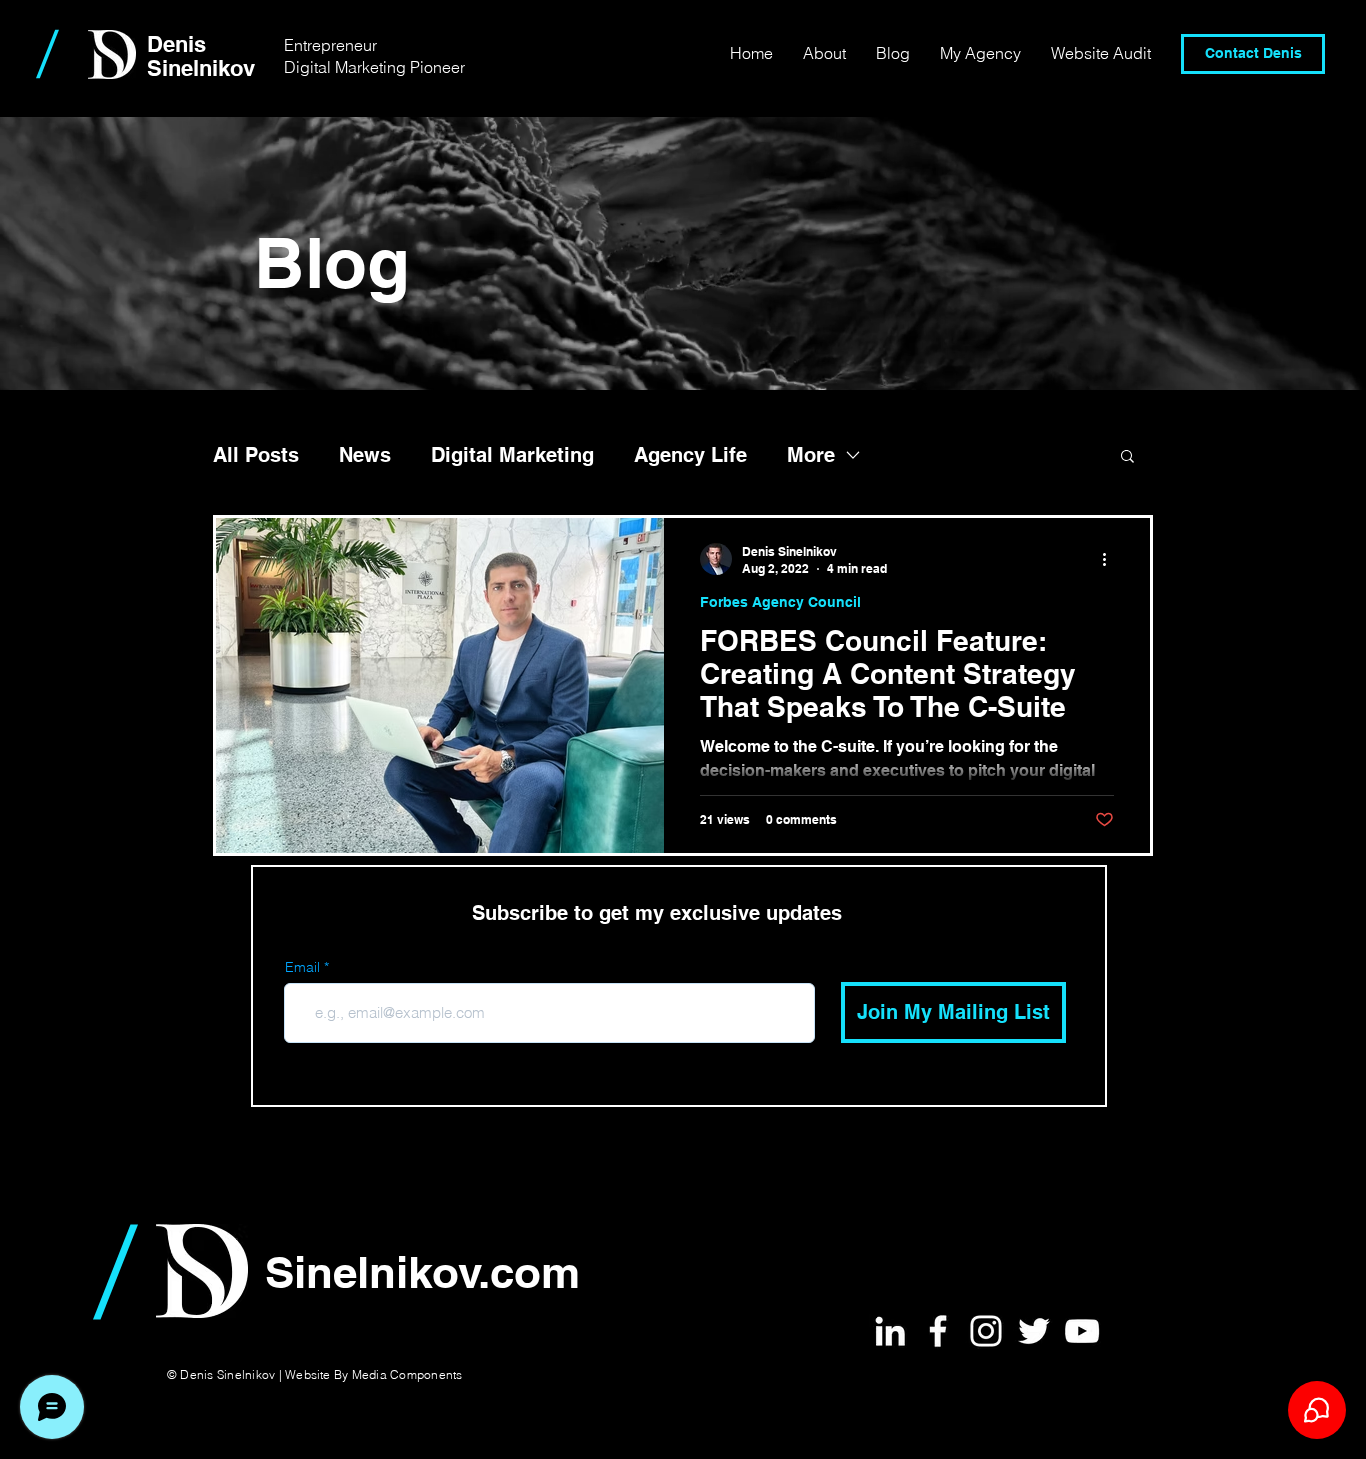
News (365, 455)
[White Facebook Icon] (938, 1331)
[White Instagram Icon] (986, 1331)
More (811, 455)
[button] (1127, 457)
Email (302, 967)
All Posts (256, 455)
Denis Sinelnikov (201, 56)
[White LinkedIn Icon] (890, 1331)
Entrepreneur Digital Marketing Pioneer (374, 56)
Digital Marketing (512, 455)
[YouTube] (1082, 1331)
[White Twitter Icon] (1034, 1331)
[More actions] (1111, 559)
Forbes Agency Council (780, 602)
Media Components (407, 1374)
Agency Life (690, 455)
